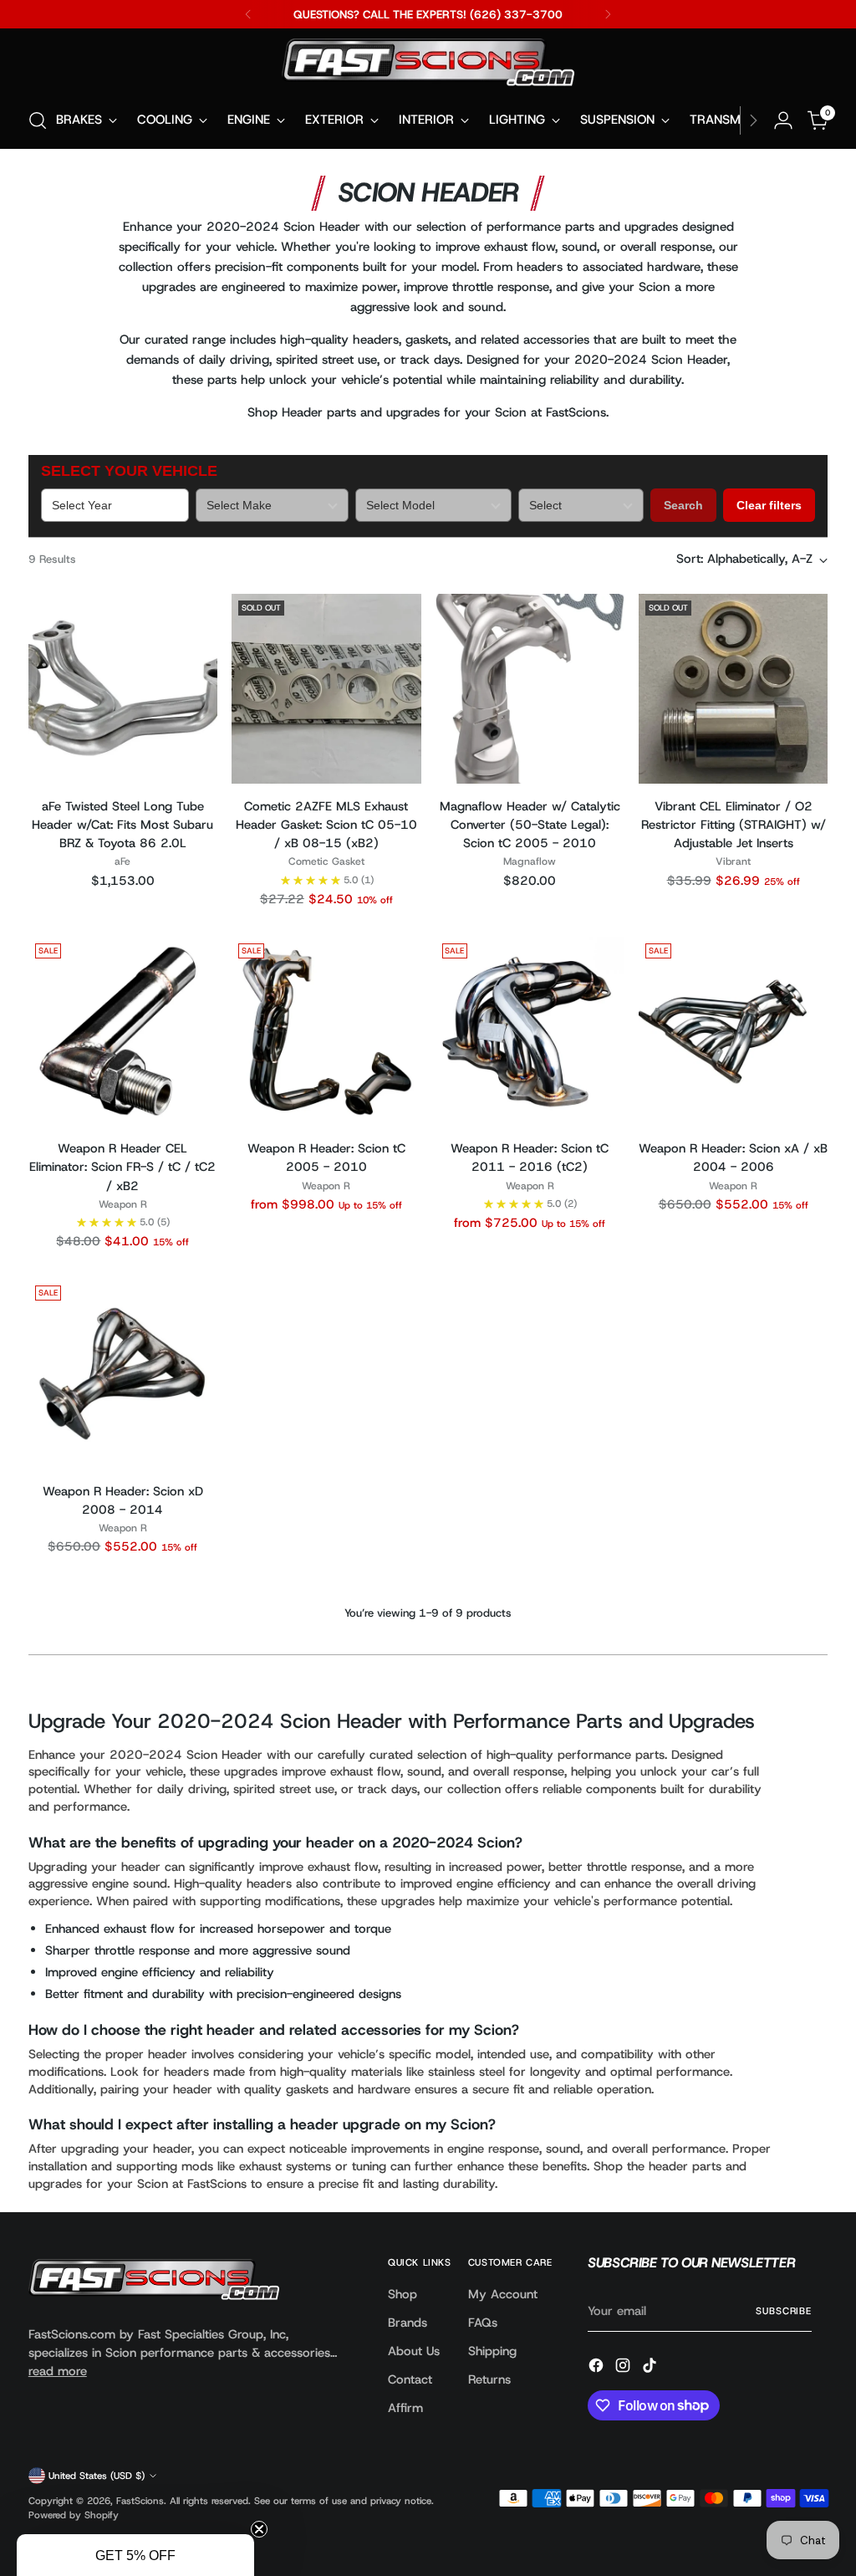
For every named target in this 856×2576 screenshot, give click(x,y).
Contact (410, 2379)
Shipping (492, 2351)
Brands (408, 2323)
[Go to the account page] (783, 120)
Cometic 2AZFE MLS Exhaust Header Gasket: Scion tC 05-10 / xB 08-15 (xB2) (326, 825)
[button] (135, 2555)
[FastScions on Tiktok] (651, 2368)
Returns (489, 2379)
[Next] (608, 14)
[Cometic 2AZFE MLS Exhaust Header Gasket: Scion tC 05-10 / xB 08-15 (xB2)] (326, 688)
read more (58, 2371)
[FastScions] (428, 65)
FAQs (483, 2323)
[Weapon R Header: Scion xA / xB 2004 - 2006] (733, 1031)
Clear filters (769, 505)
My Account (503, 2294)
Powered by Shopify (74, 2515)
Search (683, 505)
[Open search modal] (38, 120)
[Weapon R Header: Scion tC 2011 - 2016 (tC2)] (530, 1031)
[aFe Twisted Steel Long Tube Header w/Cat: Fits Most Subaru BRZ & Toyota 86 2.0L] (123, 688)
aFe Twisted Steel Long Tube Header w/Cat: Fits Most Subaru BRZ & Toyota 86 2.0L (122, 825)
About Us (414, 2351)
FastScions (140, 2501)
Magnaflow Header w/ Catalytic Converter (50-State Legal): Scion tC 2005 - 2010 (530, 825)
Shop (403, 2294)
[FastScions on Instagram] (624, 2368)
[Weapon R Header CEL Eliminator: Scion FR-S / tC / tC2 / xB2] (123, 1031)
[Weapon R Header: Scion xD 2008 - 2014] (123, 1373)
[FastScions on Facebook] (598, 2368)
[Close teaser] (259, 2529)
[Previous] (248, 14)
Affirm (405, 2408)
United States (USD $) (97, 2476)
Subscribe (784, 2311)
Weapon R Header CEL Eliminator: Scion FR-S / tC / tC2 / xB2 (122, 1167)
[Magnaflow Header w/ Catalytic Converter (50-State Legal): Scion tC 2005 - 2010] (530, 688)
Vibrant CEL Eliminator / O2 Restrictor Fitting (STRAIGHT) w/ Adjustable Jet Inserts (734, 825)
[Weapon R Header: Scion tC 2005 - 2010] (326, 1031)
